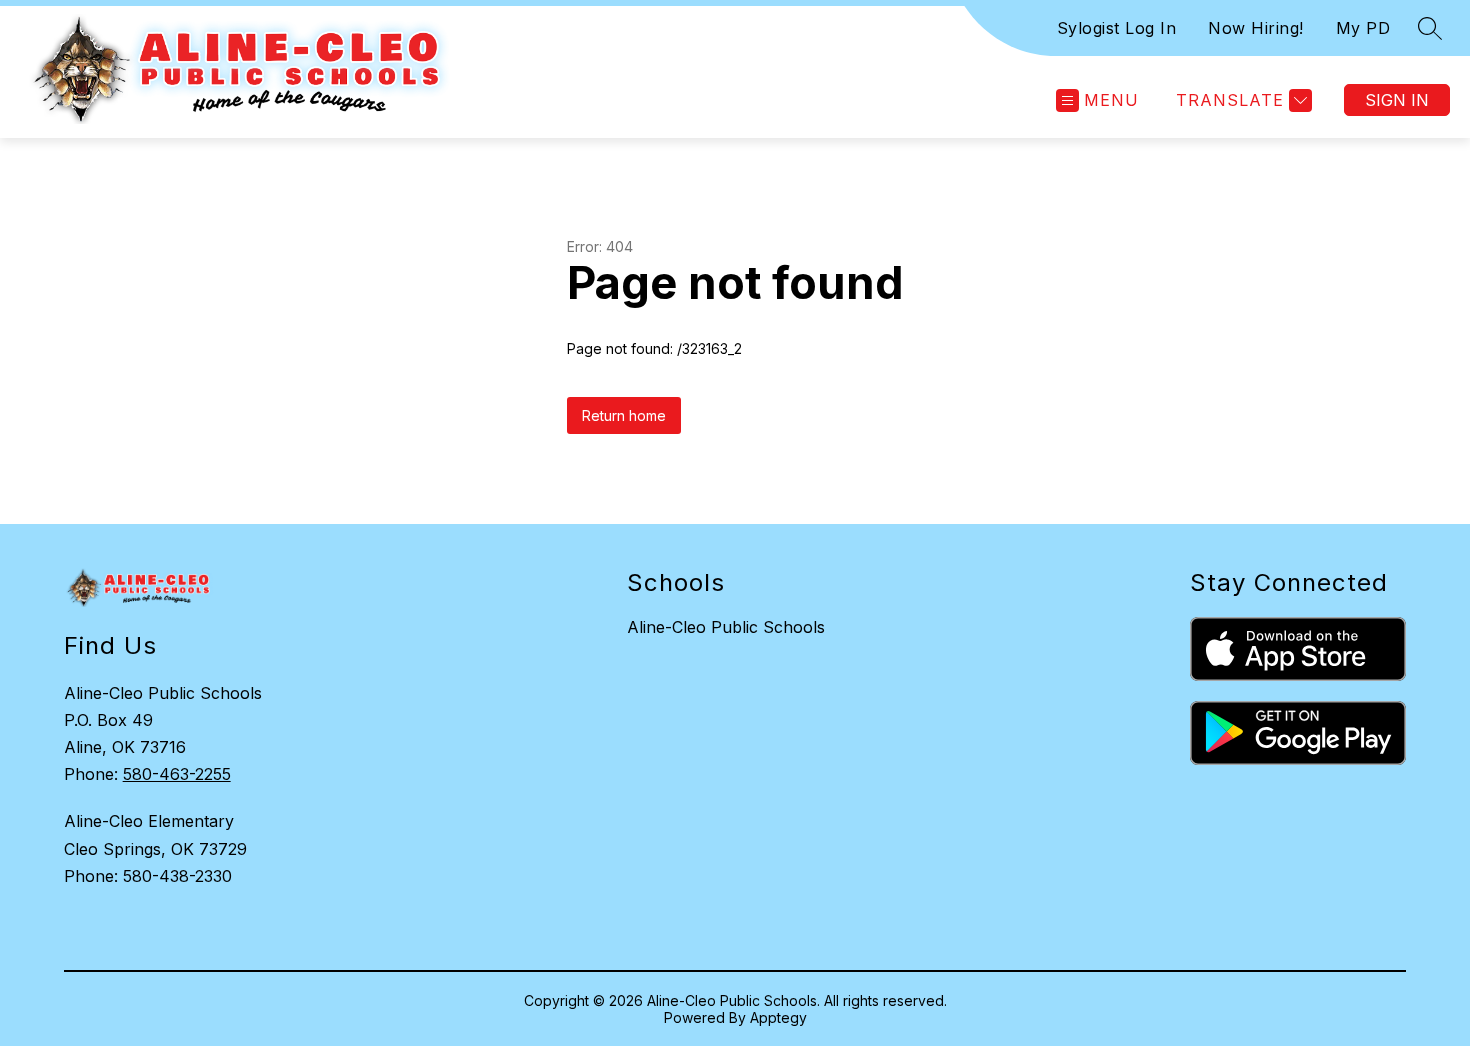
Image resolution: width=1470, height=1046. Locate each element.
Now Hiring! (1256, 28)
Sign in (1397, 100)
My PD (1363, 28)
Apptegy (778, 1017)
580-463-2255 (177, 774)
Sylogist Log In (1117, 28)
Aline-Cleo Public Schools (726, 627)
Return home (624, 415)
